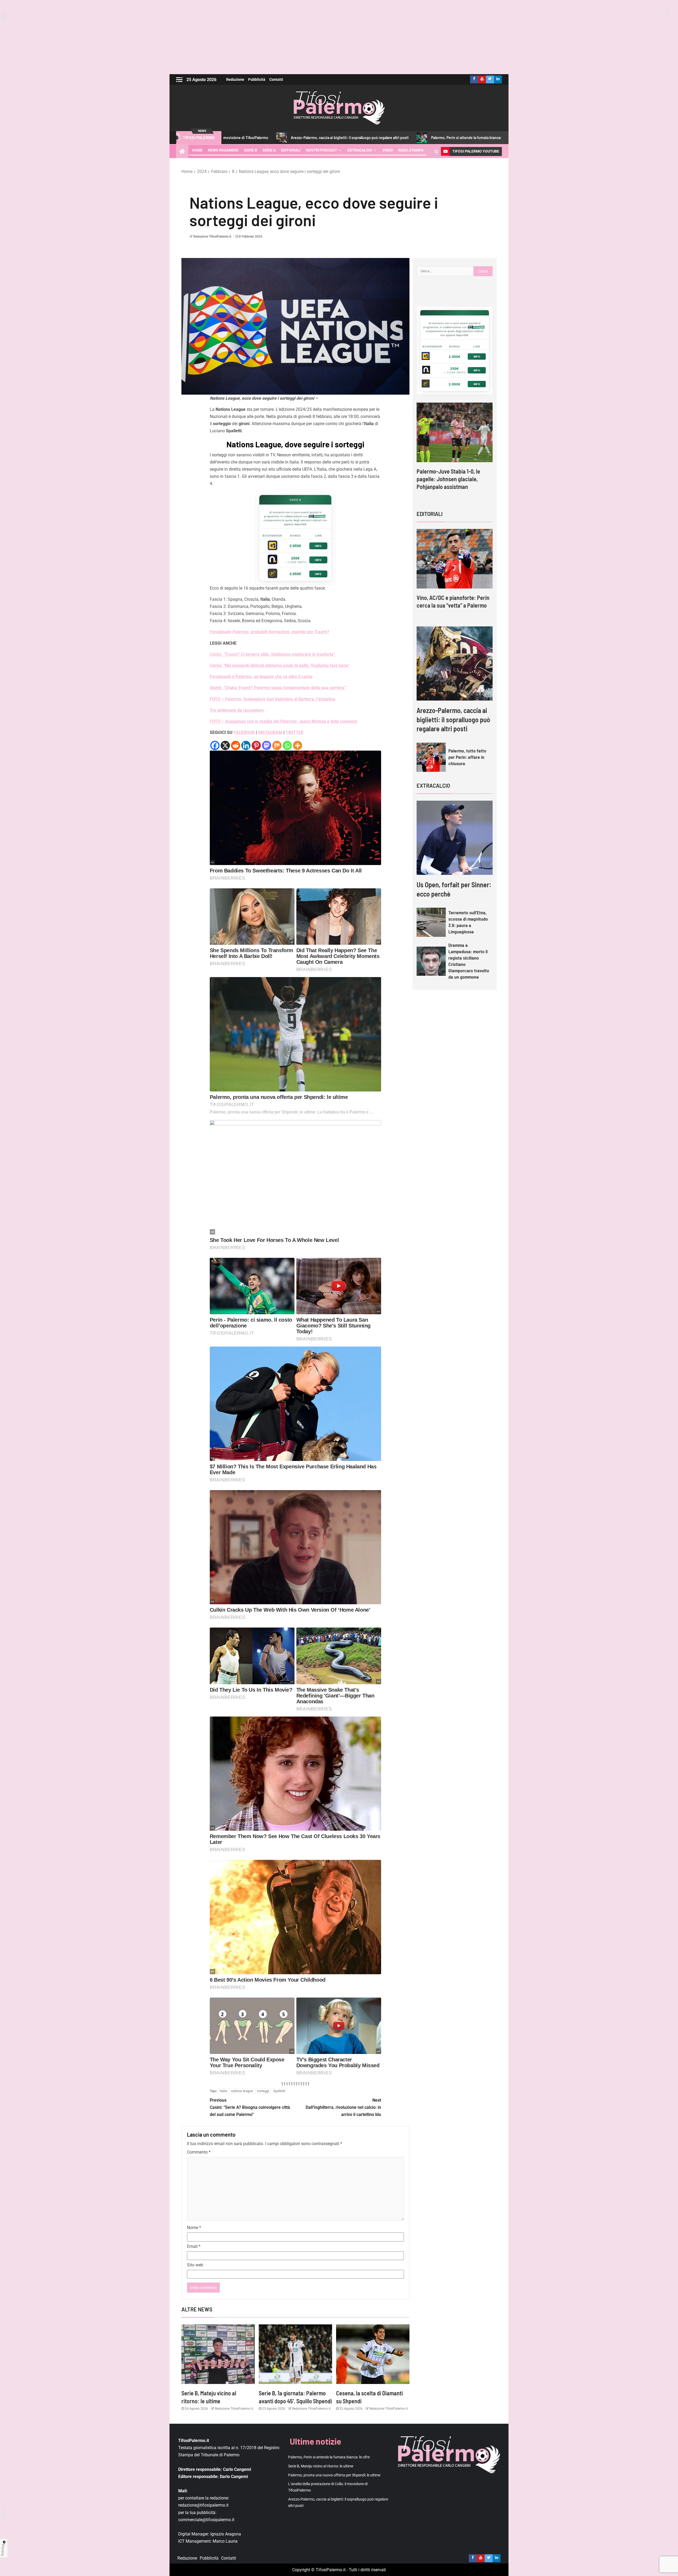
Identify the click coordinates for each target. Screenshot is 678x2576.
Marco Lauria (225, 2541)
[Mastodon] (267, 745)
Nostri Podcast (322, 150)
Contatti (276, 79)
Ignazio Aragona (226, 2534)
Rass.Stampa (411, 150)
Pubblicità (257, 79)
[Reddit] (236, 745)
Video (388, 150)
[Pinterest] (256, 745)
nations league (242, 2091)
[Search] (436, 151)
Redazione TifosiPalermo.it (212, 237)
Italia (223, 2091)
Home (197, 150)
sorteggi (263, 2091)
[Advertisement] (339, 37)
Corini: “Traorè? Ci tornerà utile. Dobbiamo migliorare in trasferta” (273, 654)
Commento (199, 2152)
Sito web (195, 2265)
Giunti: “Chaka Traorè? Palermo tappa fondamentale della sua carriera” (278, 688)
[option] (455, 447)
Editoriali (291, 150)
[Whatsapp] (287, 745)
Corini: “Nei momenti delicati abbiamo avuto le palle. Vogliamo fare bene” (280, 665)
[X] (225, 745)
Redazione (235, 79)
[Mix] (277, 745)
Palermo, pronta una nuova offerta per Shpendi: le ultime (334, 2475)
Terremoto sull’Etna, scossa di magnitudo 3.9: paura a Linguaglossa (468, 922)
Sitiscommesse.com (476, 327)
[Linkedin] (246, 745)
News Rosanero (223, 150)
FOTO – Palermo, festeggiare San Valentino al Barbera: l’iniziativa (273, 699)
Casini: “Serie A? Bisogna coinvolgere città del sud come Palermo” (250, 2107)
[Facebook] (215, 745)
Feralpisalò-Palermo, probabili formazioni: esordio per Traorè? (269, 632)
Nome (194, 2228)
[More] (298, 745)
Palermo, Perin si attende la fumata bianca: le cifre (342, 138)
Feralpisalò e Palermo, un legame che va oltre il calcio (261, 677)
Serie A (269, 150)
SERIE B (251, 150)
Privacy (3, 2550)
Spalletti (279, 2091)
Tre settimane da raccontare (237, 710)
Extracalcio (360, 150)
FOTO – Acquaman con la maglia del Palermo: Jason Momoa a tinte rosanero (284, 721)
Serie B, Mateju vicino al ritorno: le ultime (439, 138)
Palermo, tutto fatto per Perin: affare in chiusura (467, 757)
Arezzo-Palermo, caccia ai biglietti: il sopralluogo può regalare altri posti (453, 719)
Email (194, 2246)
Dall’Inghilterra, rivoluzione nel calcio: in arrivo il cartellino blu (343, 2107)
